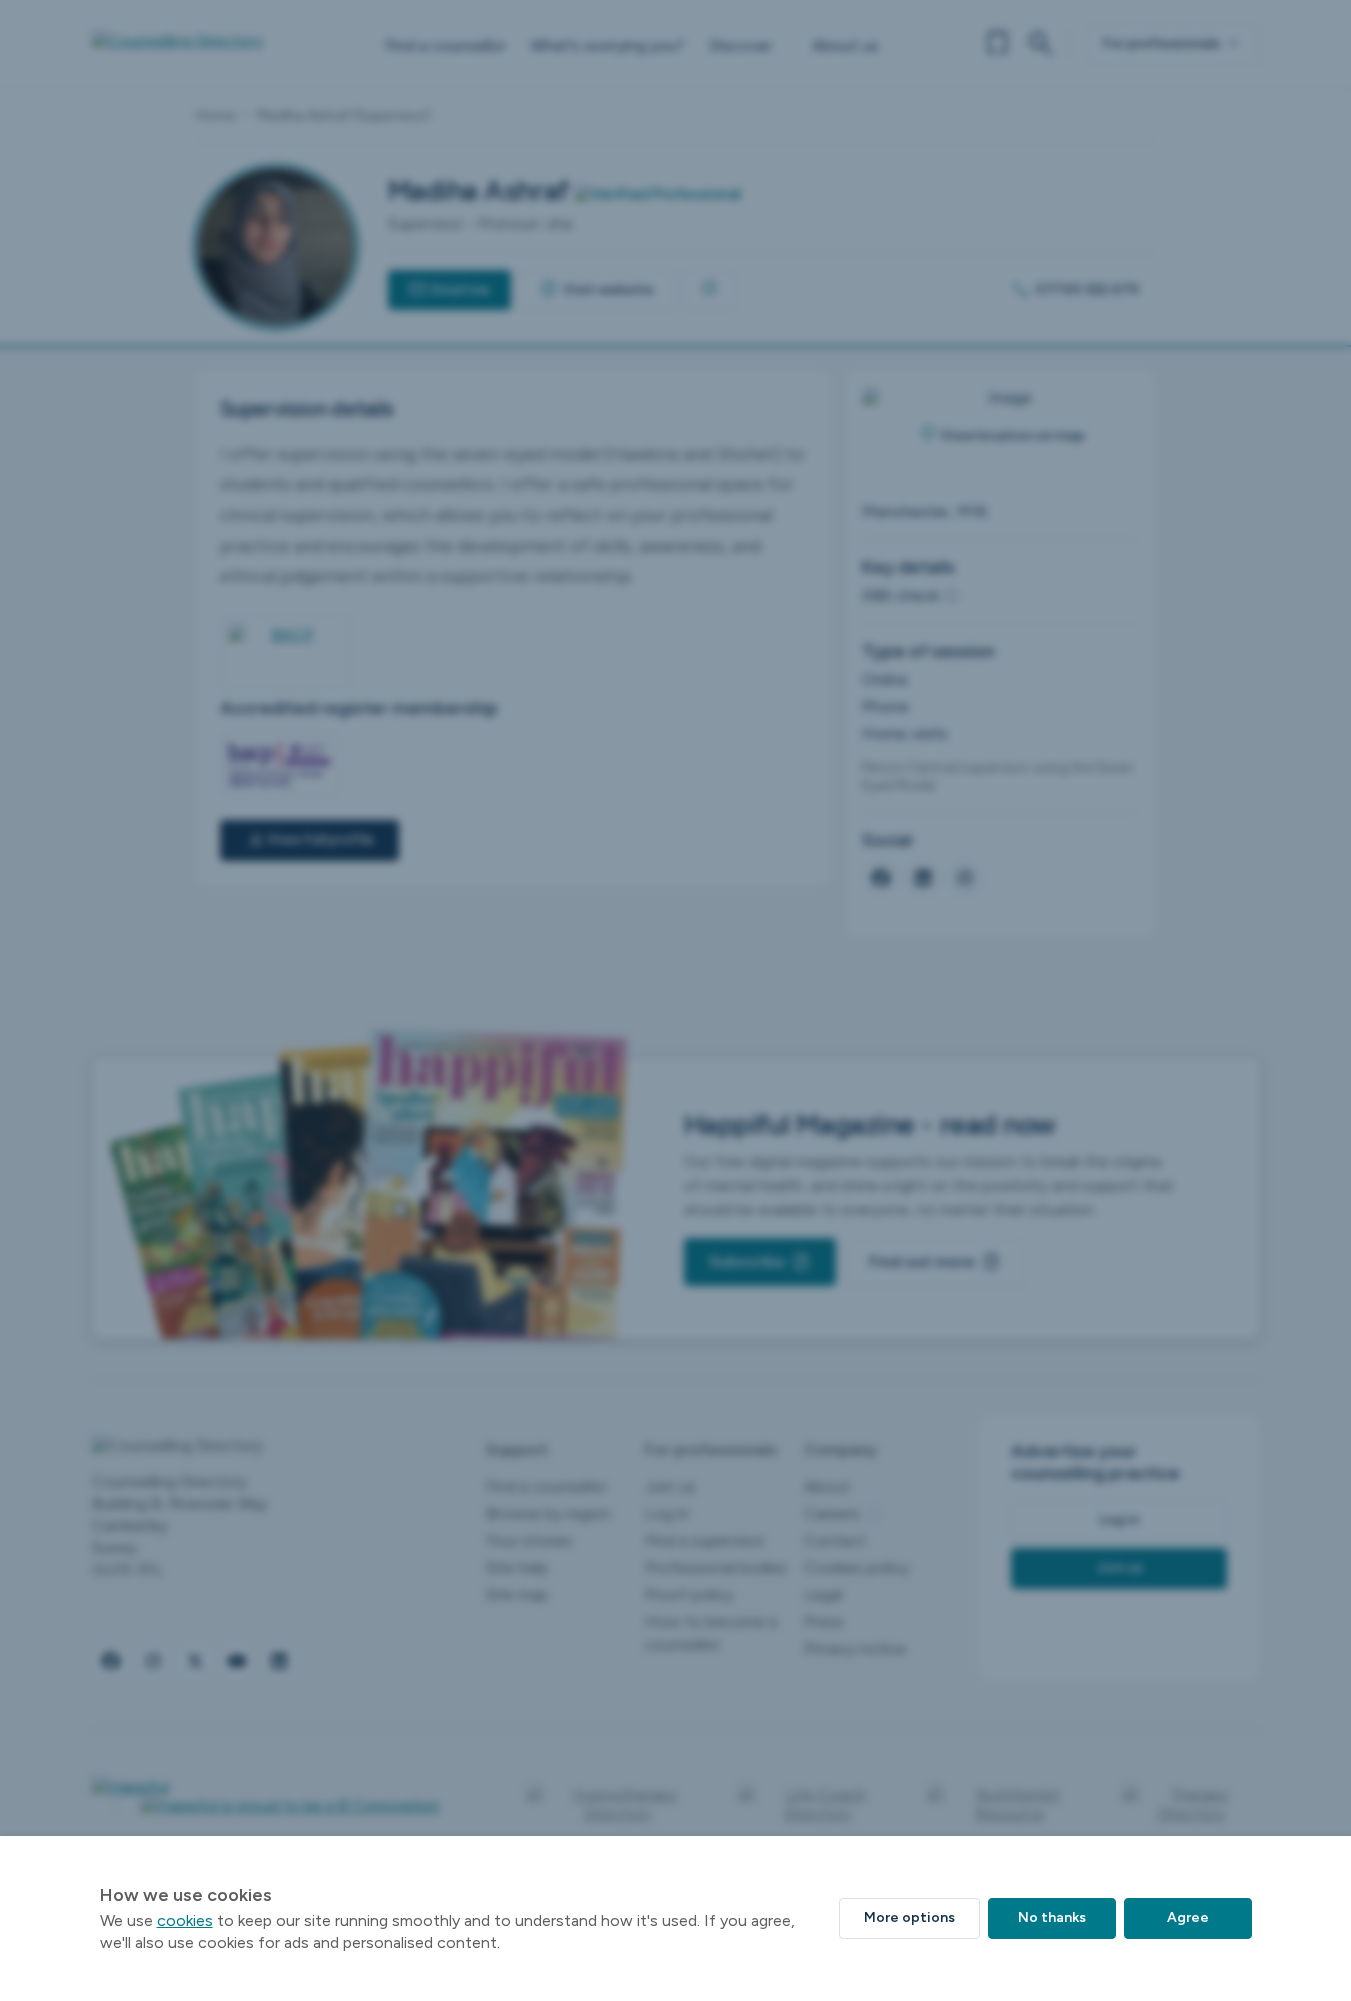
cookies (185, 1920)
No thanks (1052, 1917)
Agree (1188, 1917)
